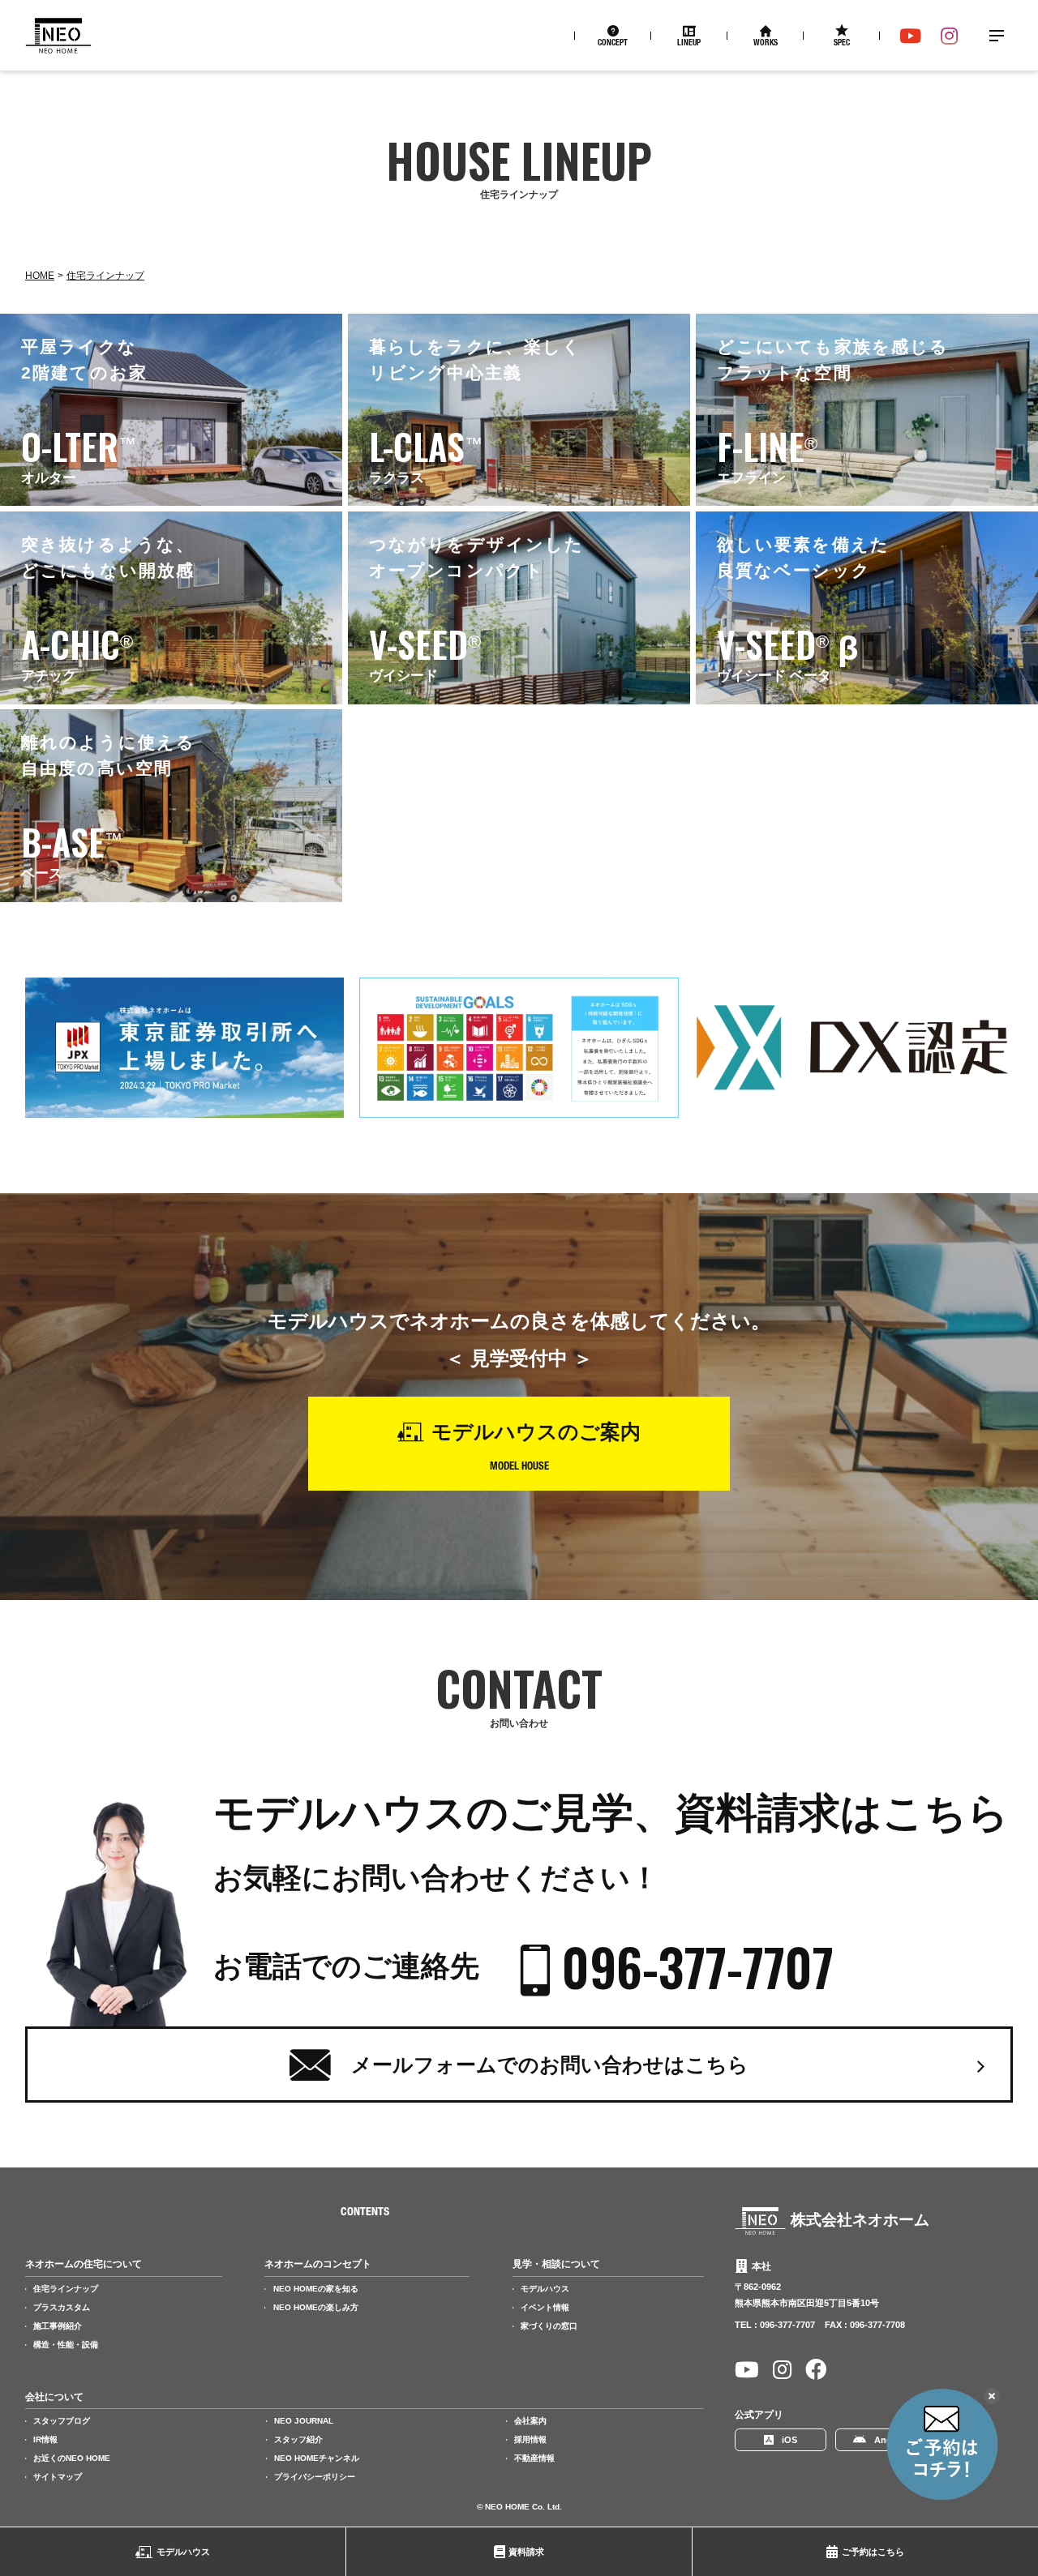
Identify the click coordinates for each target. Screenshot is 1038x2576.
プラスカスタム (62, 2307)
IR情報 (45, 2439)
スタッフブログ (62, 2421)
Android (892, 2440)
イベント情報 (545, 2307)
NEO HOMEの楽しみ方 (316, 2307)
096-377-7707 (698, 1967)
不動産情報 (534, 2458)
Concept (613, 44)
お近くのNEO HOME (72, 2458)
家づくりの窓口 (549, 2326)
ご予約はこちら (873, 2552)
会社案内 (530, 2421)
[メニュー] (997, 36)
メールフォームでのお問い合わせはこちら (550, 2065)
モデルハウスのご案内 (536, 1431)
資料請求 (526, 2552)
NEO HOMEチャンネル (317, 2458)
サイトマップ (58, 2477)
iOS (789, 2440)
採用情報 (530, 2439)
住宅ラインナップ (105, 276)
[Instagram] (949, 36)
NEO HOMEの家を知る (316, 2289)
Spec (842, 44)
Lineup (689, 44)
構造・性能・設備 (66, 2345)
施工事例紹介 (58, 2326)
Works (766, 44)
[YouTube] (910, 36)
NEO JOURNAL (304, 2421)
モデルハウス (183, 2552)
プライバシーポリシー (315, 2477)
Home (40, 276)
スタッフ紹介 (298, 2439)
